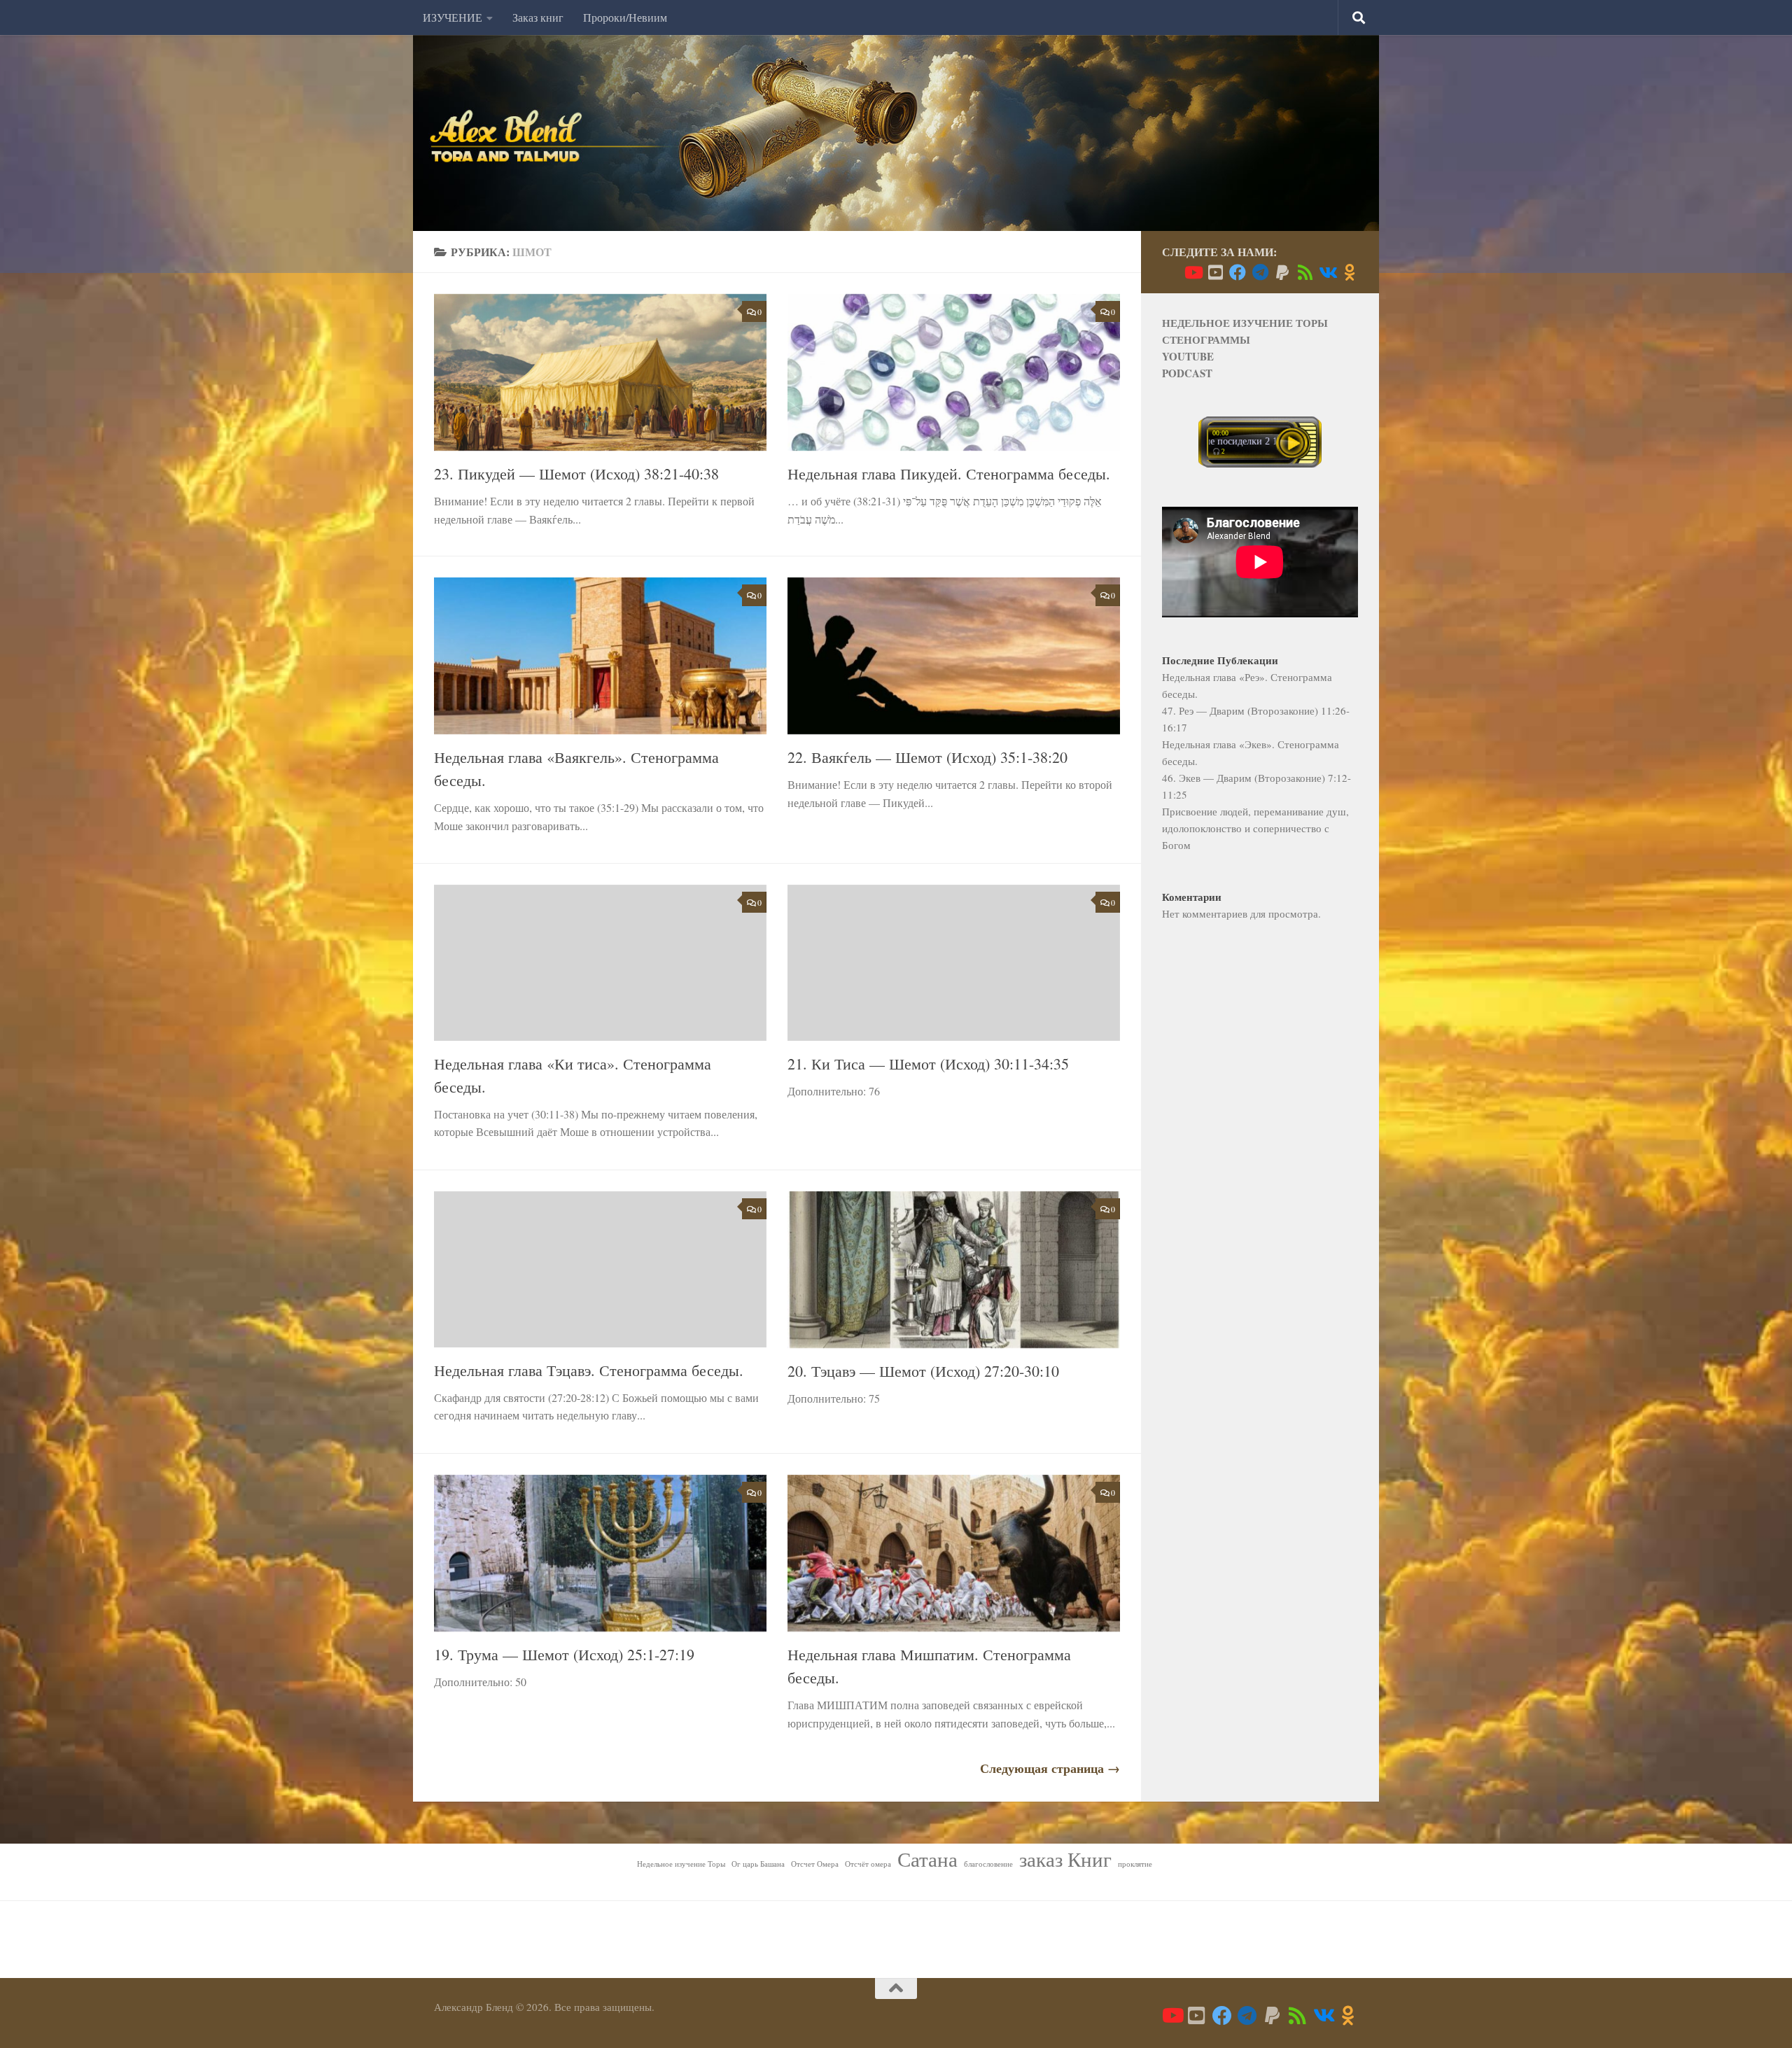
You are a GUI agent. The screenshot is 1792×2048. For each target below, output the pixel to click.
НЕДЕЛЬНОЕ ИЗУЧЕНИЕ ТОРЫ (1245, 323)
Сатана (927, 1859)
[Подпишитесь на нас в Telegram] (1260, 272)
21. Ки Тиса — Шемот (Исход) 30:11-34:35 (928, 1064)
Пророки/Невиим (625, 17)
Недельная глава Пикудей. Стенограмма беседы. (949, 474)
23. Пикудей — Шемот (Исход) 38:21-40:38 (576, 474)
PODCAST (1187, 373)
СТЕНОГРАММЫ (1206, 339)
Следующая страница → (1050, 1768)
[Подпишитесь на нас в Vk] (1327, 272)
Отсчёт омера (868, 1864)
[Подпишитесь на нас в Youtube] (1193, 272)
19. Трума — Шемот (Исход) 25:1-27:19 (564, 1654)
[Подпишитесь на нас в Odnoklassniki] (1350, 272)
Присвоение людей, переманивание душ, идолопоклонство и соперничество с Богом (1255, 828)
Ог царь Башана (758, 1864)
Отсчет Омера (815, 1864)
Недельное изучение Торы (681, 1864)
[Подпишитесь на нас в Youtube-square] (1215, 272)
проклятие (1135, 1864)
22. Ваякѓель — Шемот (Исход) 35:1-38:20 (927, 757)
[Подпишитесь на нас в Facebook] (1238, 272)
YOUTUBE (1188, 356)
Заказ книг (538, 17)
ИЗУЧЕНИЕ (453, 17)
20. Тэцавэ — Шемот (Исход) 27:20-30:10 (923, 1371)
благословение (988, 1864)
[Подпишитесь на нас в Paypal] (1282, 272)
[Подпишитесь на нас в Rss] (1305, 272)
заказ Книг (1065, 1859)
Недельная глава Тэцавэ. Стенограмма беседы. (589, 1370)
